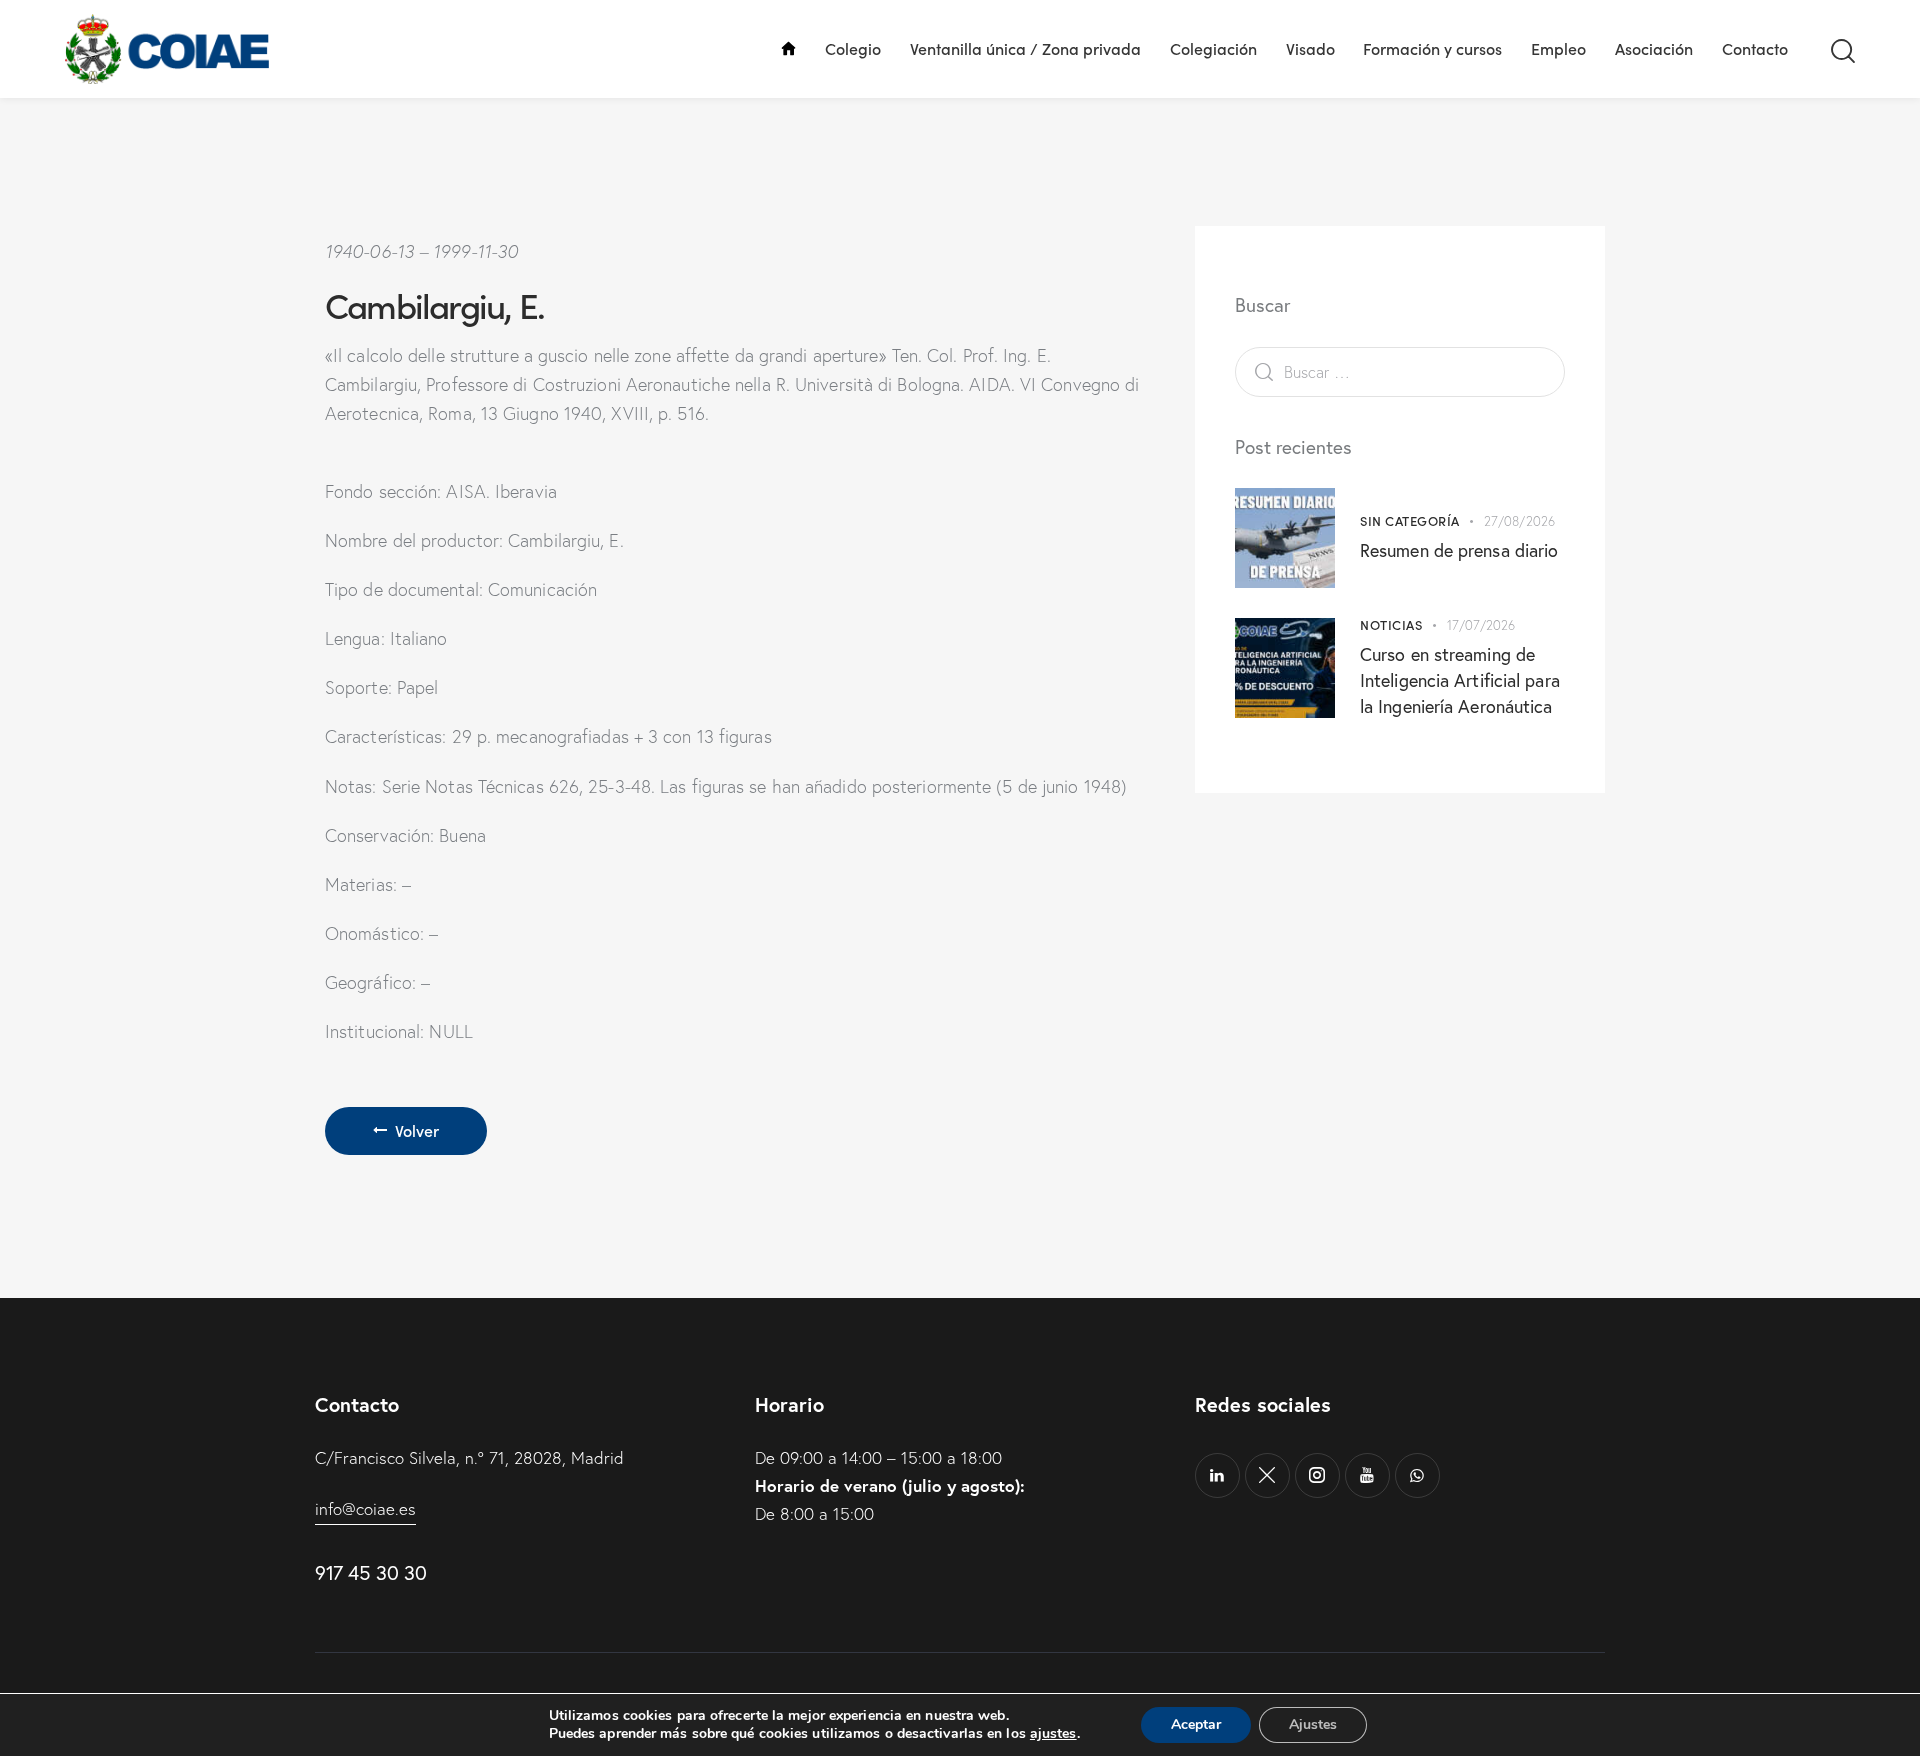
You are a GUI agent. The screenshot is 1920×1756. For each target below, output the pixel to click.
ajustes (1053, 1734)
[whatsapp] (1417, 1475)
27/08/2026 (1519, 521)
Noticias (1391, 624)
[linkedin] (1217, 1475)
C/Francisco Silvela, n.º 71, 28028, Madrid (469, 1457)
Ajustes (1313, 1724)
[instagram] (1317, 1475)
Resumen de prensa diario (1459, 550)
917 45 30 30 (370, 1572)
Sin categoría (1410, 520)
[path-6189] (1267, 1475)
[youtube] (1367, 1475)
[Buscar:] (1400, 371)
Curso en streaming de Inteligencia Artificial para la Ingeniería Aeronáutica (1460, 680)
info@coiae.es (365, 1508)
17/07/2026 (1481, 625)
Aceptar (1196, 1724)
